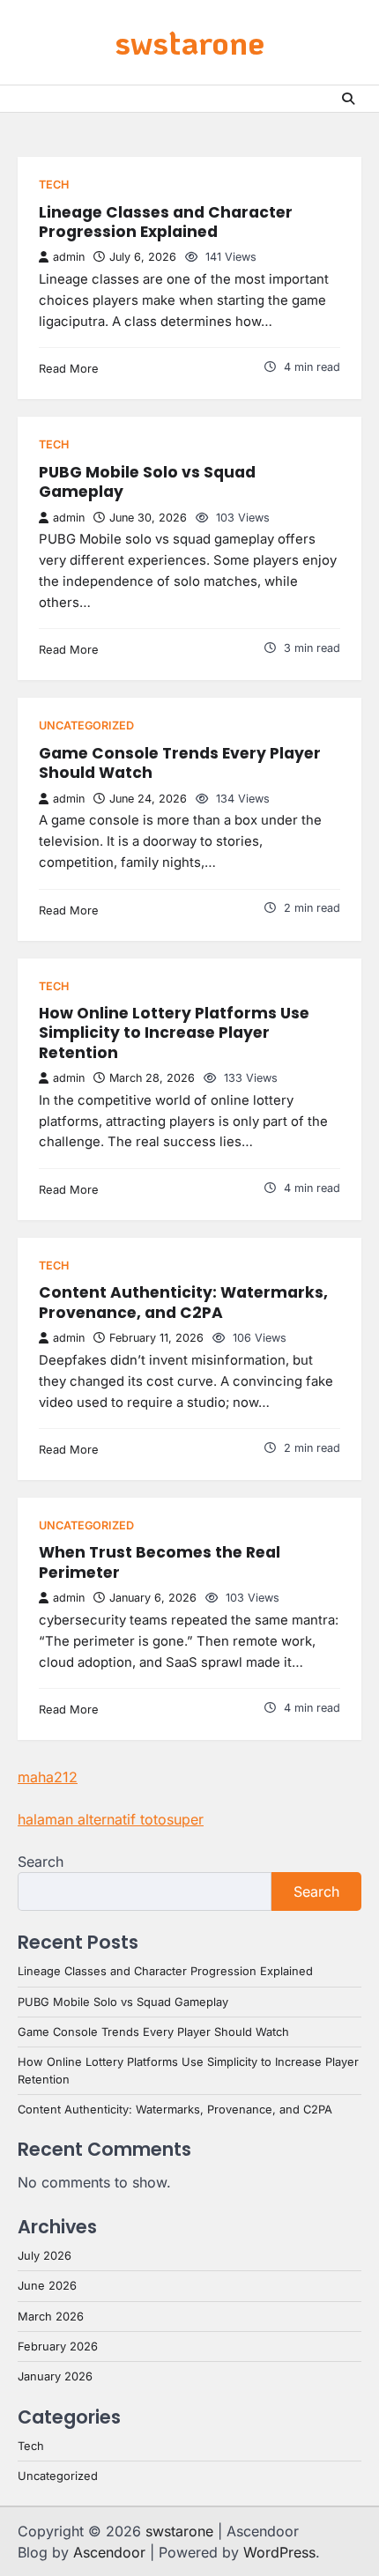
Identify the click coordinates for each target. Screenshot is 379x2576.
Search (41, 1862)
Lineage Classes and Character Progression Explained (166, 222)
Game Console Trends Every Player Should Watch (180, 763)
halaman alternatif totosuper (111, 1819)
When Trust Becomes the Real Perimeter (160, 1562)
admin (69, 257)
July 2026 (45, 2256)
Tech (54, 185)
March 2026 (51, 2317)
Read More (69, 369)
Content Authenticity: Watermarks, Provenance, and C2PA (183, 1302)
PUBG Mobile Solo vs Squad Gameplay (147, 482)
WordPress (279, 2552)
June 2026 (47, 2286)
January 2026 (55, 2376)
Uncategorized (86, 725)
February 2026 (58, 2347)
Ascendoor (109, 2552)
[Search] (348, 99)
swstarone (189, 42)
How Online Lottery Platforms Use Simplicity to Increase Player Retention (174, 1033)
